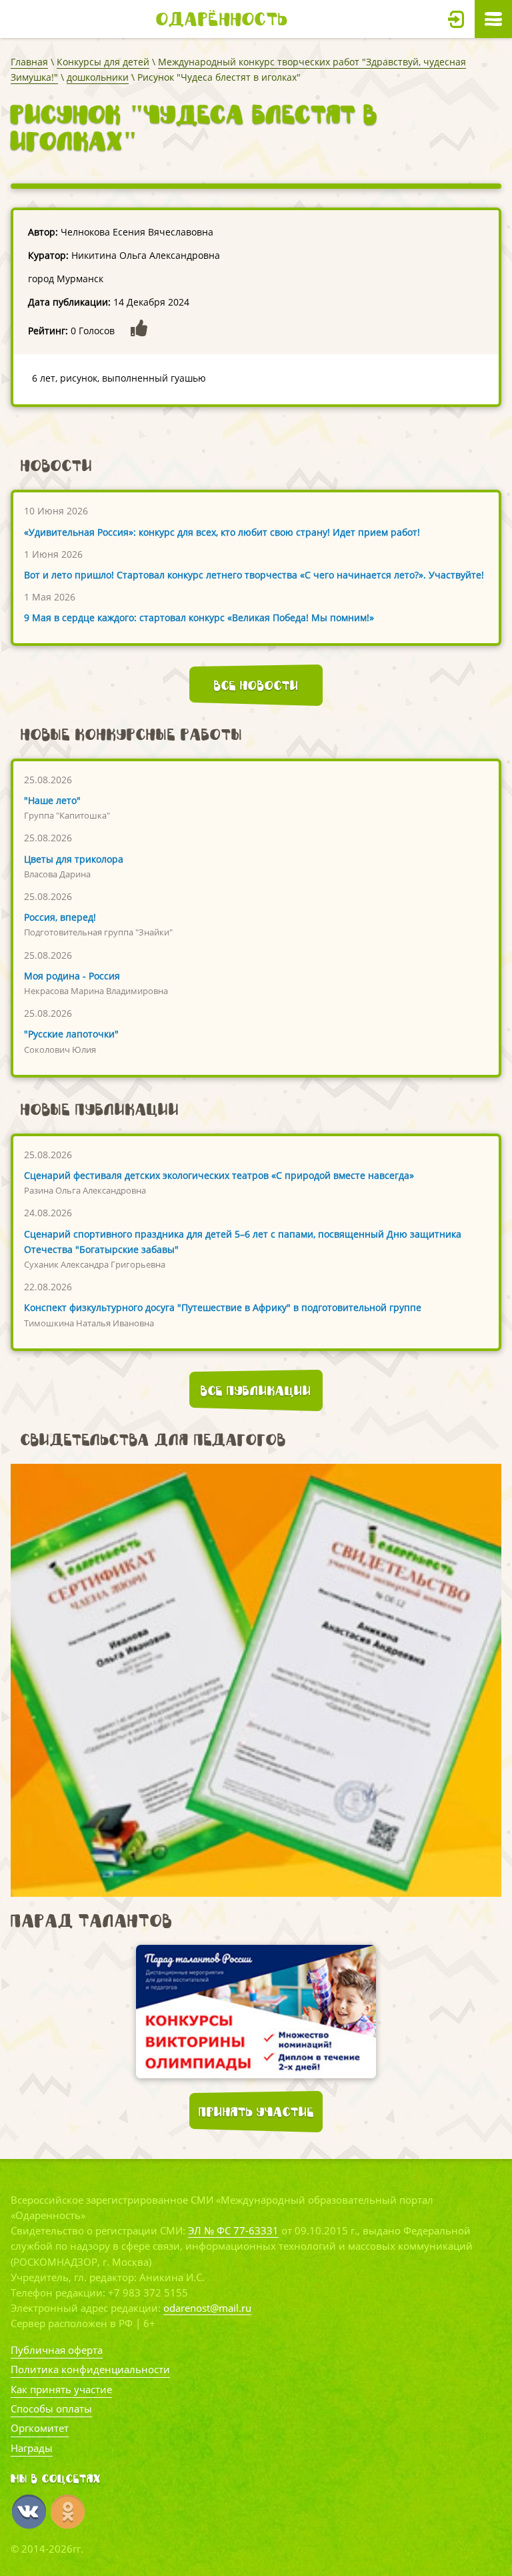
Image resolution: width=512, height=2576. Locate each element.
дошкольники (98, 77)
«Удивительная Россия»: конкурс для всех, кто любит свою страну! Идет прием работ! (222, 532)
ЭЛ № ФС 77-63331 (233, 2230)
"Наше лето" (52, 800)
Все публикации (256, 1390)
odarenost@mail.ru (207, 2308)
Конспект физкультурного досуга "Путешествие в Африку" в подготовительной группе (223, 1307)
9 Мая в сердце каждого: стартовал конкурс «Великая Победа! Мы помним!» (199, 617)
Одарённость (222, 19)
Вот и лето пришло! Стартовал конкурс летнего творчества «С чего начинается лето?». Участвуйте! (254, 575)
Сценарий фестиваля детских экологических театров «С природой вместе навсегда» (219, 1175)
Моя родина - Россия (72, 976)
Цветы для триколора (74, 859)
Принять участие (256, 2112)
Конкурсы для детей (103, 62)
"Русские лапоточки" (71, 1034)
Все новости (256, 685)
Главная (29, 62)
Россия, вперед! (60, 917)
